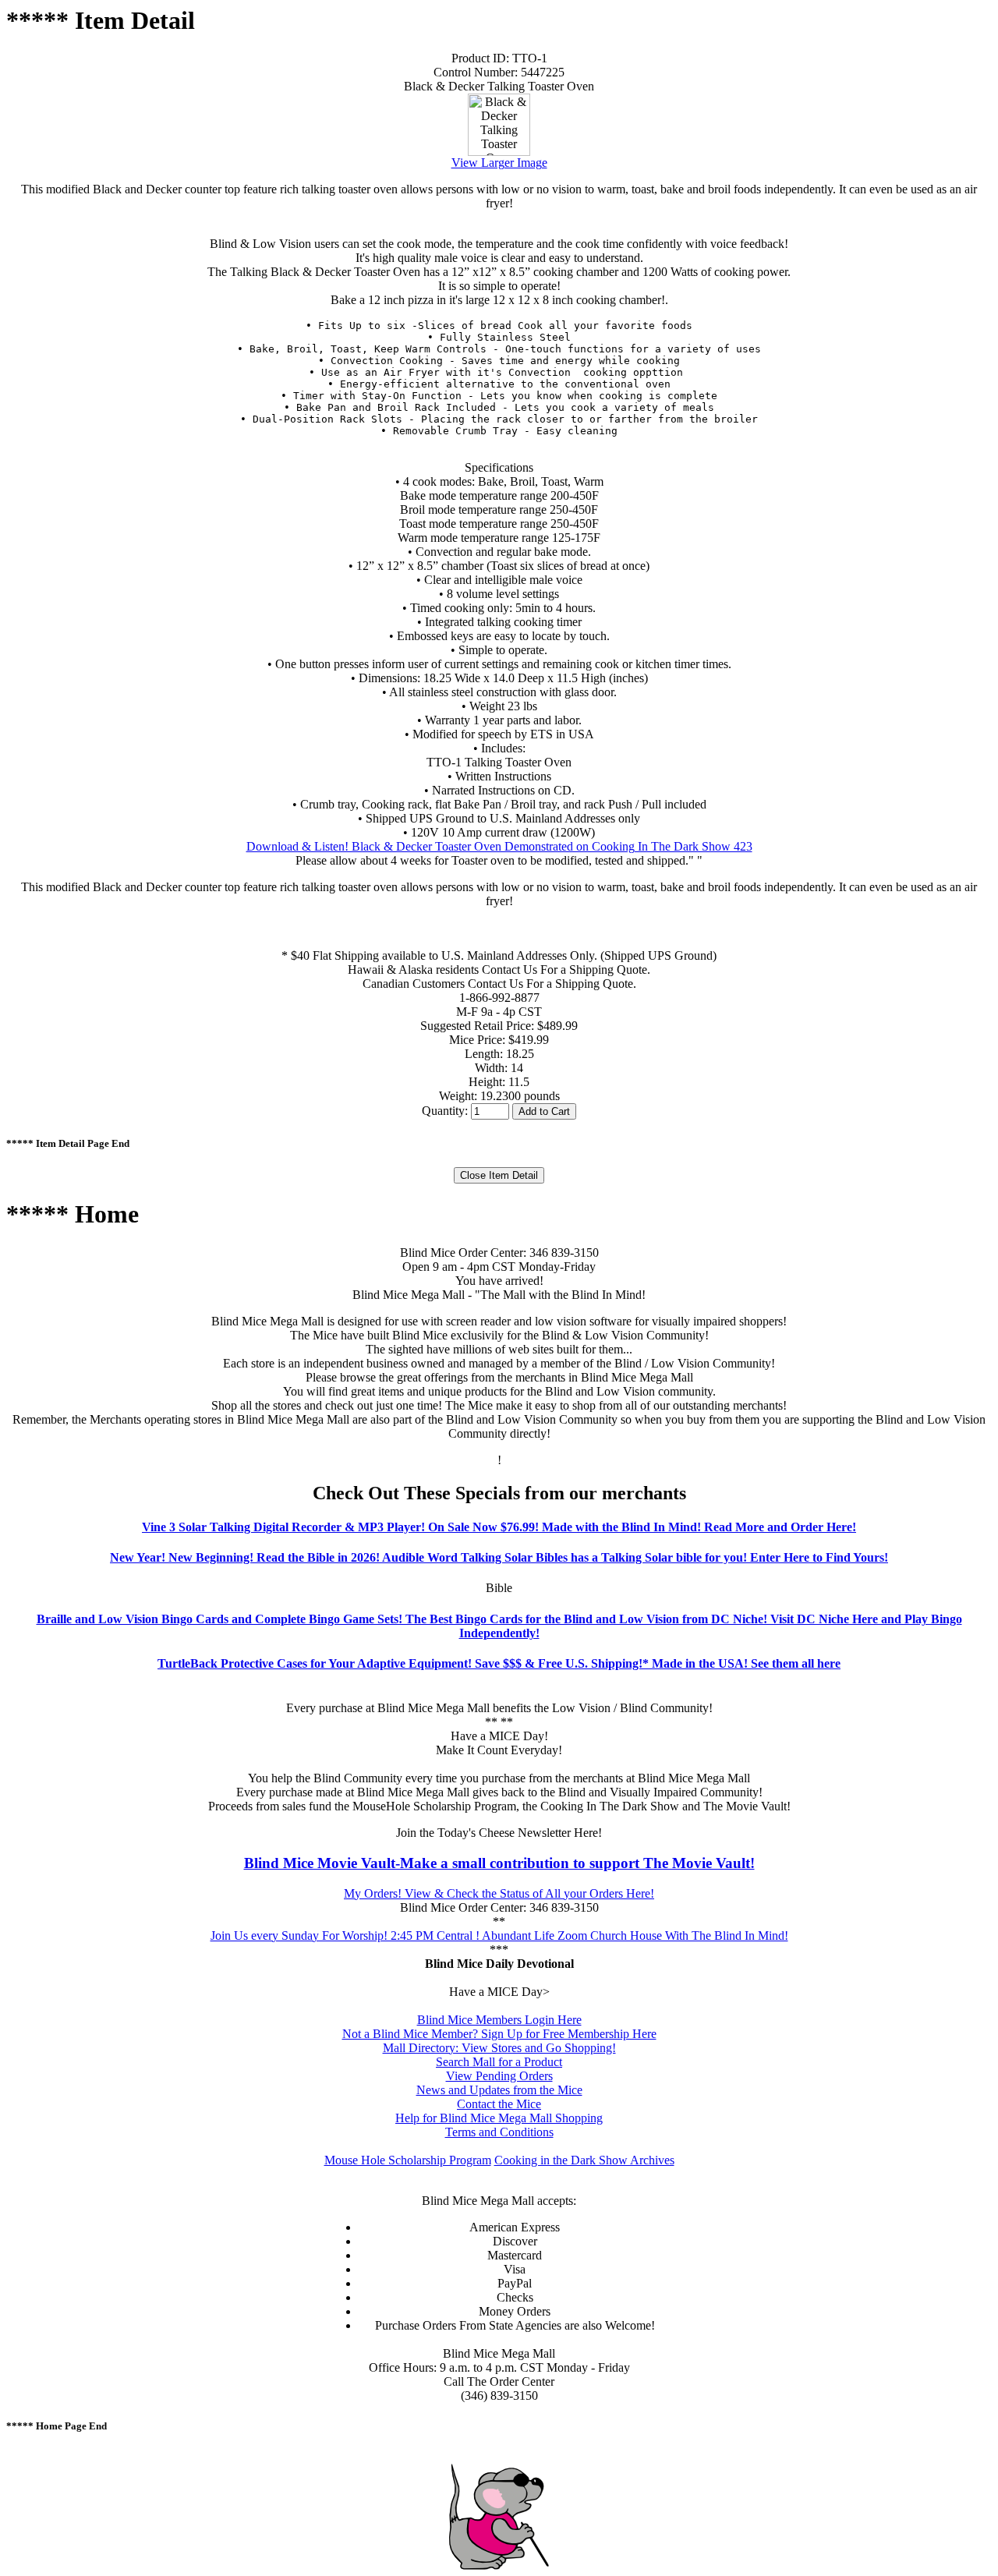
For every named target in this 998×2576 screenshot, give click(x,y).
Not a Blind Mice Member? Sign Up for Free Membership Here (499, 2034)
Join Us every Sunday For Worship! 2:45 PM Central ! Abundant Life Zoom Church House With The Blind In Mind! (499, 1936)
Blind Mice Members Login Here (499, 2020)
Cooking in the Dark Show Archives (584, 2160)
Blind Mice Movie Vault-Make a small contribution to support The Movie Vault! (499, 1863)
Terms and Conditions (499, 2132)
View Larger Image (499, 163)
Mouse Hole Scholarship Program (408, 2160)
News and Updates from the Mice (499, 2090)
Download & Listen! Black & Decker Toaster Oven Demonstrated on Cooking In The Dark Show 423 (499, 846)
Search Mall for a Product (499, 2062)
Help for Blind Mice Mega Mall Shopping (499, 2118)
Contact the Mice (499, 2104)
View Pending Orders (499, 2076)
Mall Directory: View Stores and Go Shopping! (499, 2048)
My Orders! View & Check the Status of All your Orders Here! (499, 1893)
